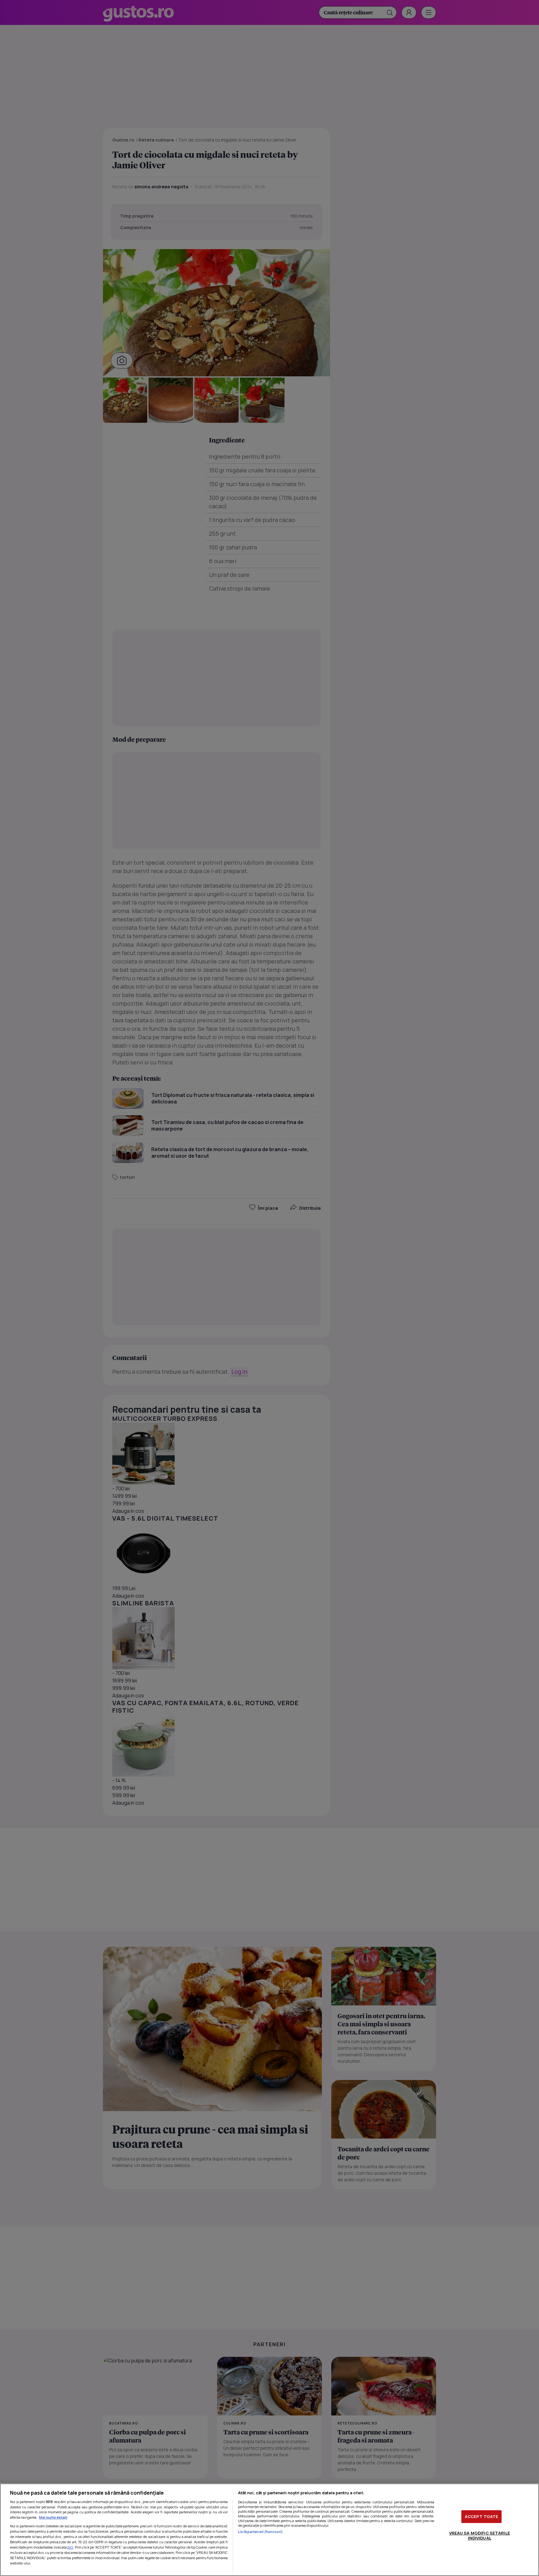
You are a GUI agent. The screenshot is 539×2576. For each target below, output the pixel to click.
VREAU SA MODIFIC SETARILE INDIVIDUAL (480, 2535)
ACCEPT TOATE (482, 2516)
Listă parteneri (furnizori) (260, 2532)
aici (70, 2547)
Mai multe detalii (53, 2517)
